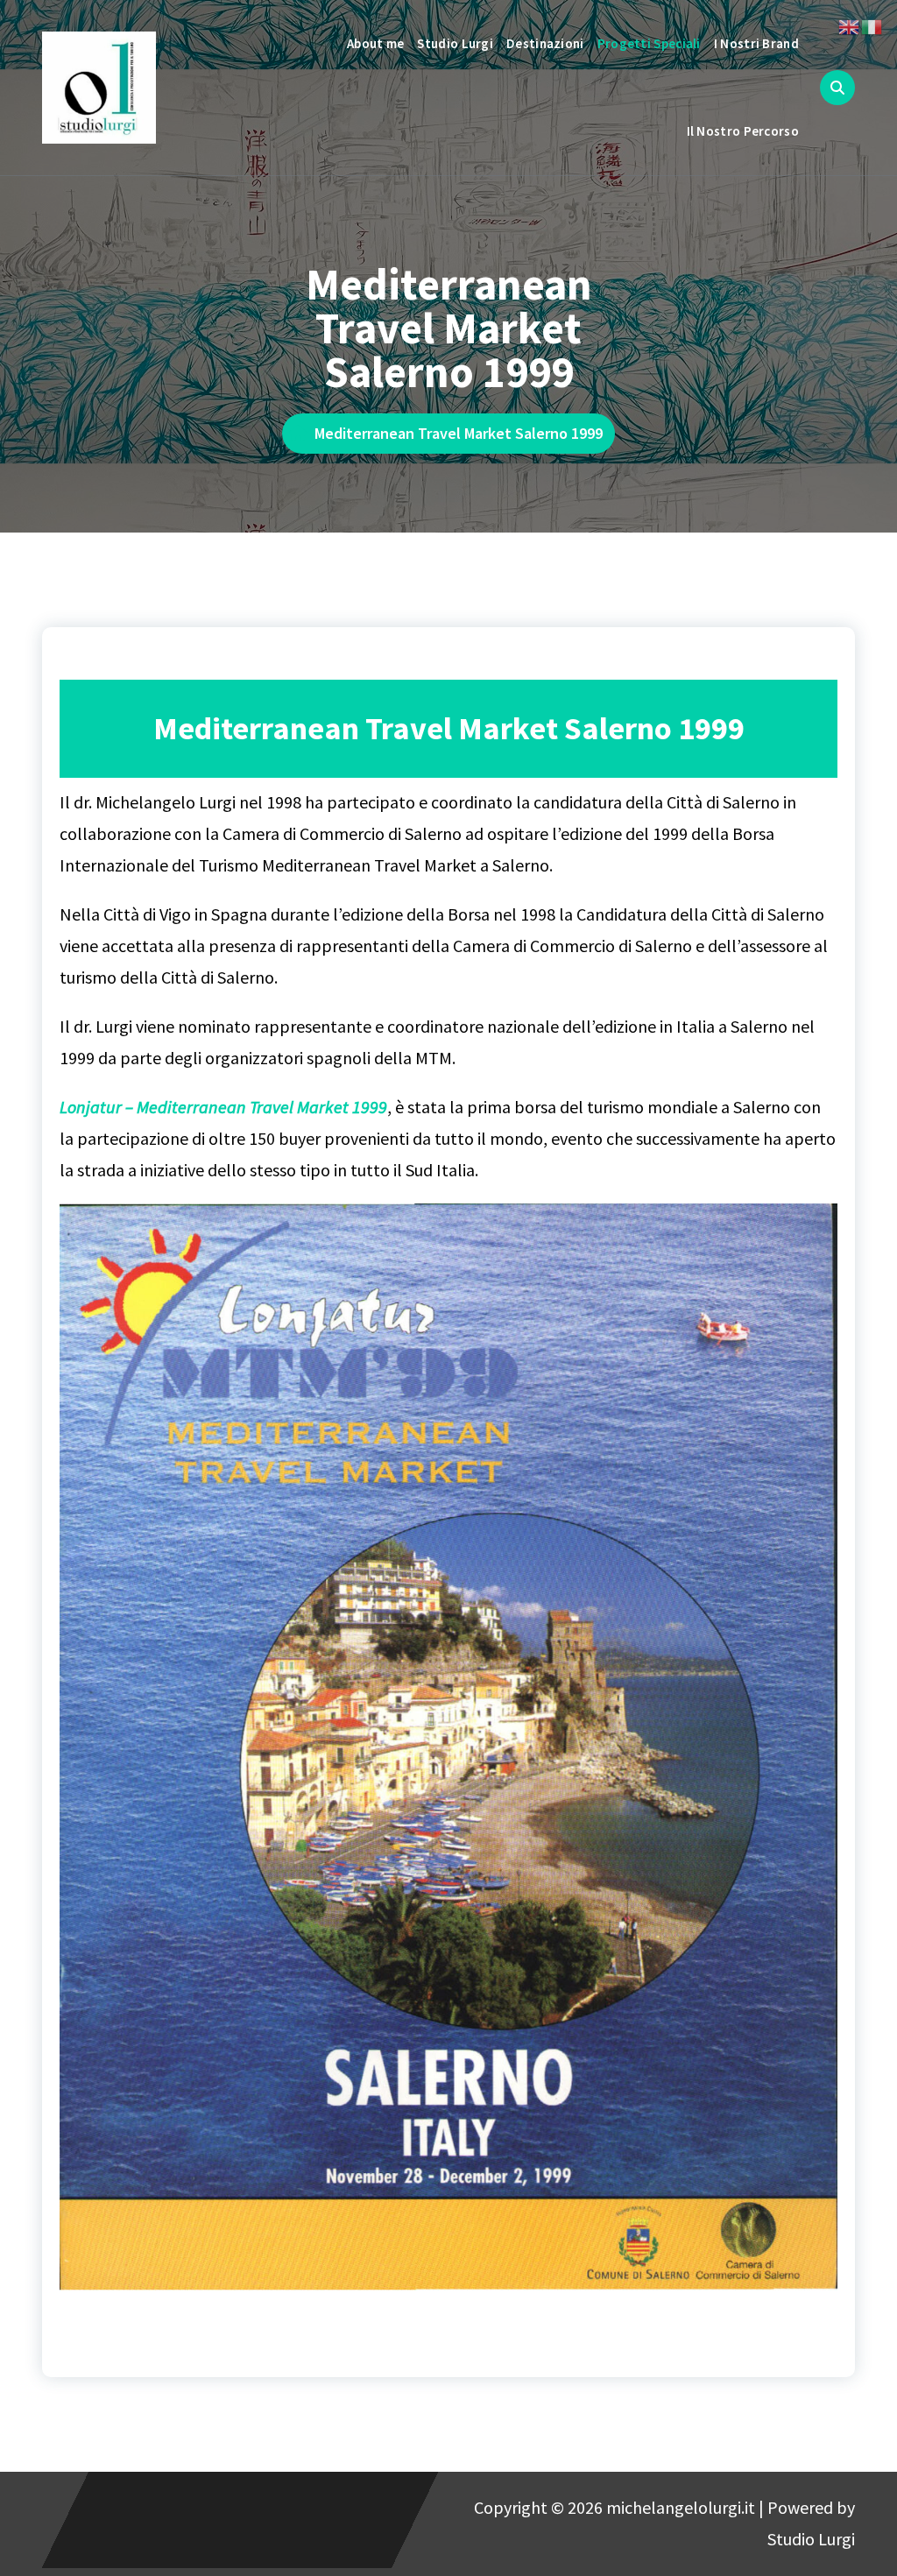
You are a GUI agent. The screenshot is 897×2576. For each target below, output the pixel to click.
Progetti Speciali (649, 43)
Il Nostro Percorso (743, 131)
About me (375, 43)
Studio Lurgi (455, 43)
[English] (850, 25)
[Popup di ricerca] (837, 88)
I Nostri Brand (756, 43)
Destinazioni (545, 43)
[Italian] (872, 25)
